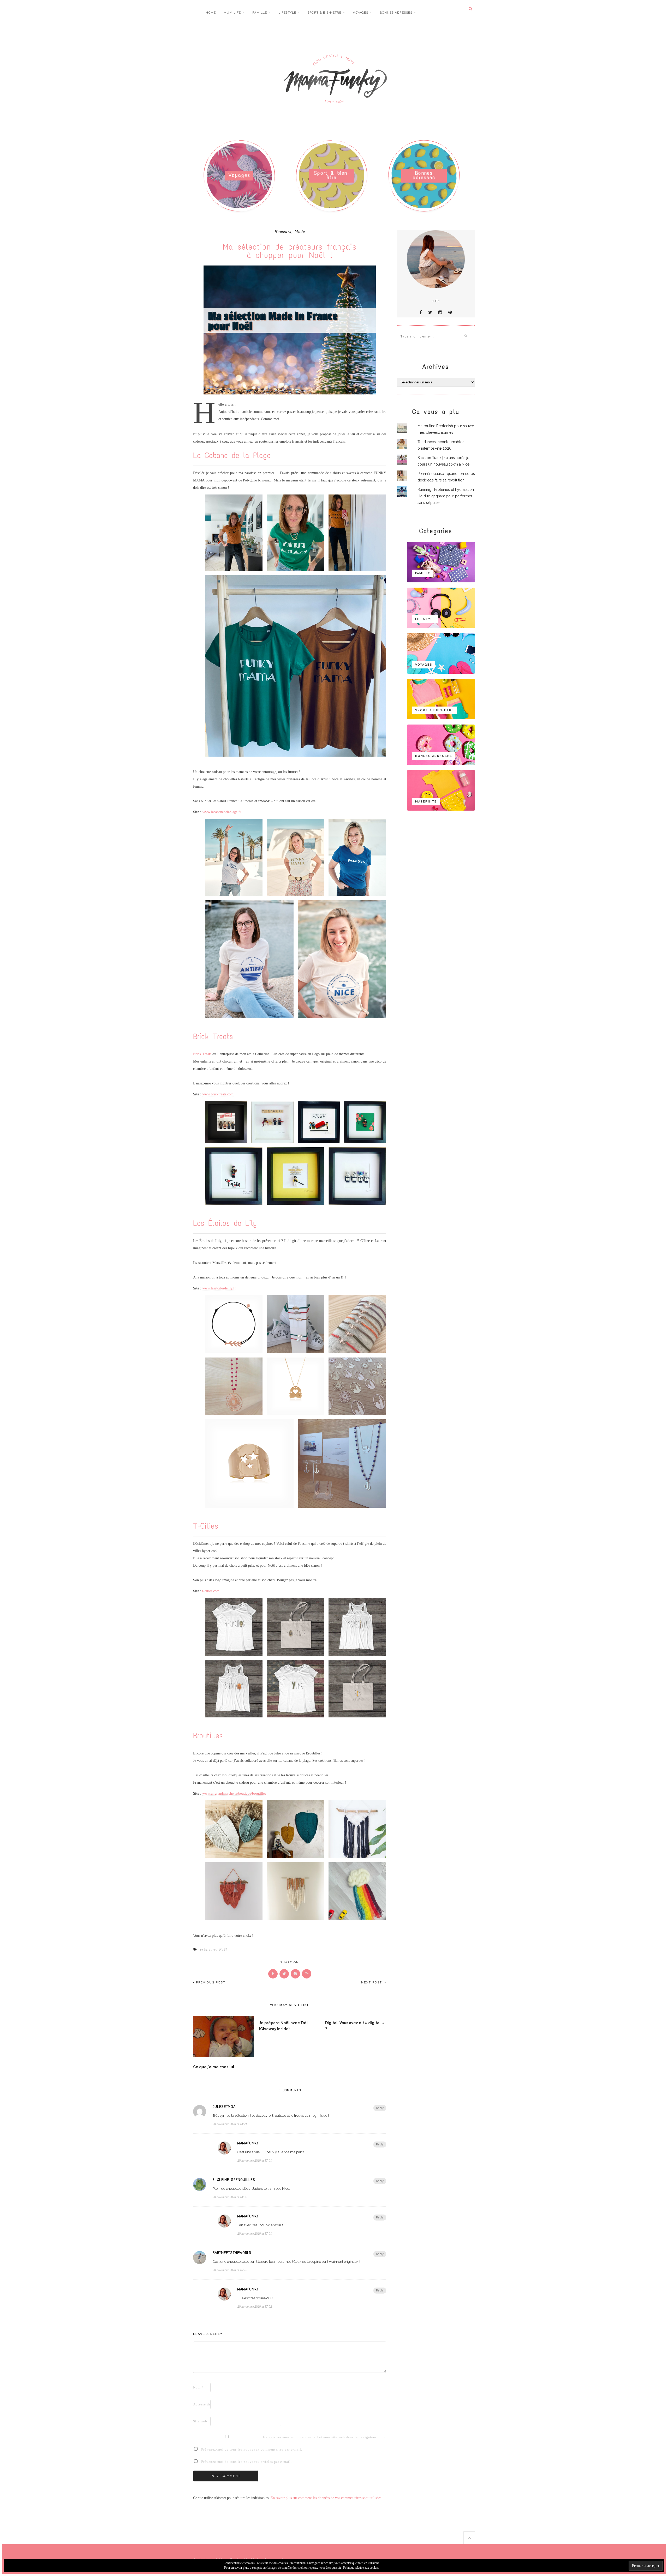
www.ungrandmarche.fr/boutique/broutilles (234, 1793)
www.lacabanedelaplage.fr (222, 812)
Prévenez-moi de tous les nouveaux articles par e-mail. (246, 2462)
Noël (223, 1949)
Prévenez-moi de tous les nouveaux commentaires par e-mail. (252, 2449)
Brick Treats (202, 1054)
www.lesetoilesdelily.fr (219, 1288)
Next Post (372, 1983)
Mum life (232, 13)
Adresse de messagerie (201, 2404)
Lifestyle (287, 13)
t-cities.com (211, 1591)
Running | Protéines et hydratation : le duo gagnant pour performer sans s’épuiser (446, 496)
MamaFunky (248, 2143)
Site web (200, 2421)
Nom (198, 2387)
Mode (300, 232)
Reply (380, 2108)
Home (211, 13)
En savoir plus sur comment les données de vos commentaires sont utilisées (326, 2498)
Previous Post (211, 1983)
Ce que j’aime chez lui (214, 2067)
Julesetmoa (224, 2107)
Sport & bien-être (324, 13)
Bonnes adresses (396, 13)
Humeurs (283, 232)
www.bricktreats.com (218, 1094)
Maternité (426, 802)
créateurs (208, 1949)
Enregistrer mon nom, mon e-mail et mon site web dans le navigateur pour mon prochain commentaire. (271, 2437)
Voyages (360, 13)
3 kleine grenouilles (234, 2180)
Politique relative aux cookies (361, 2568)
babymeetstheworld (232, 2253)
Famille (260, 13)
